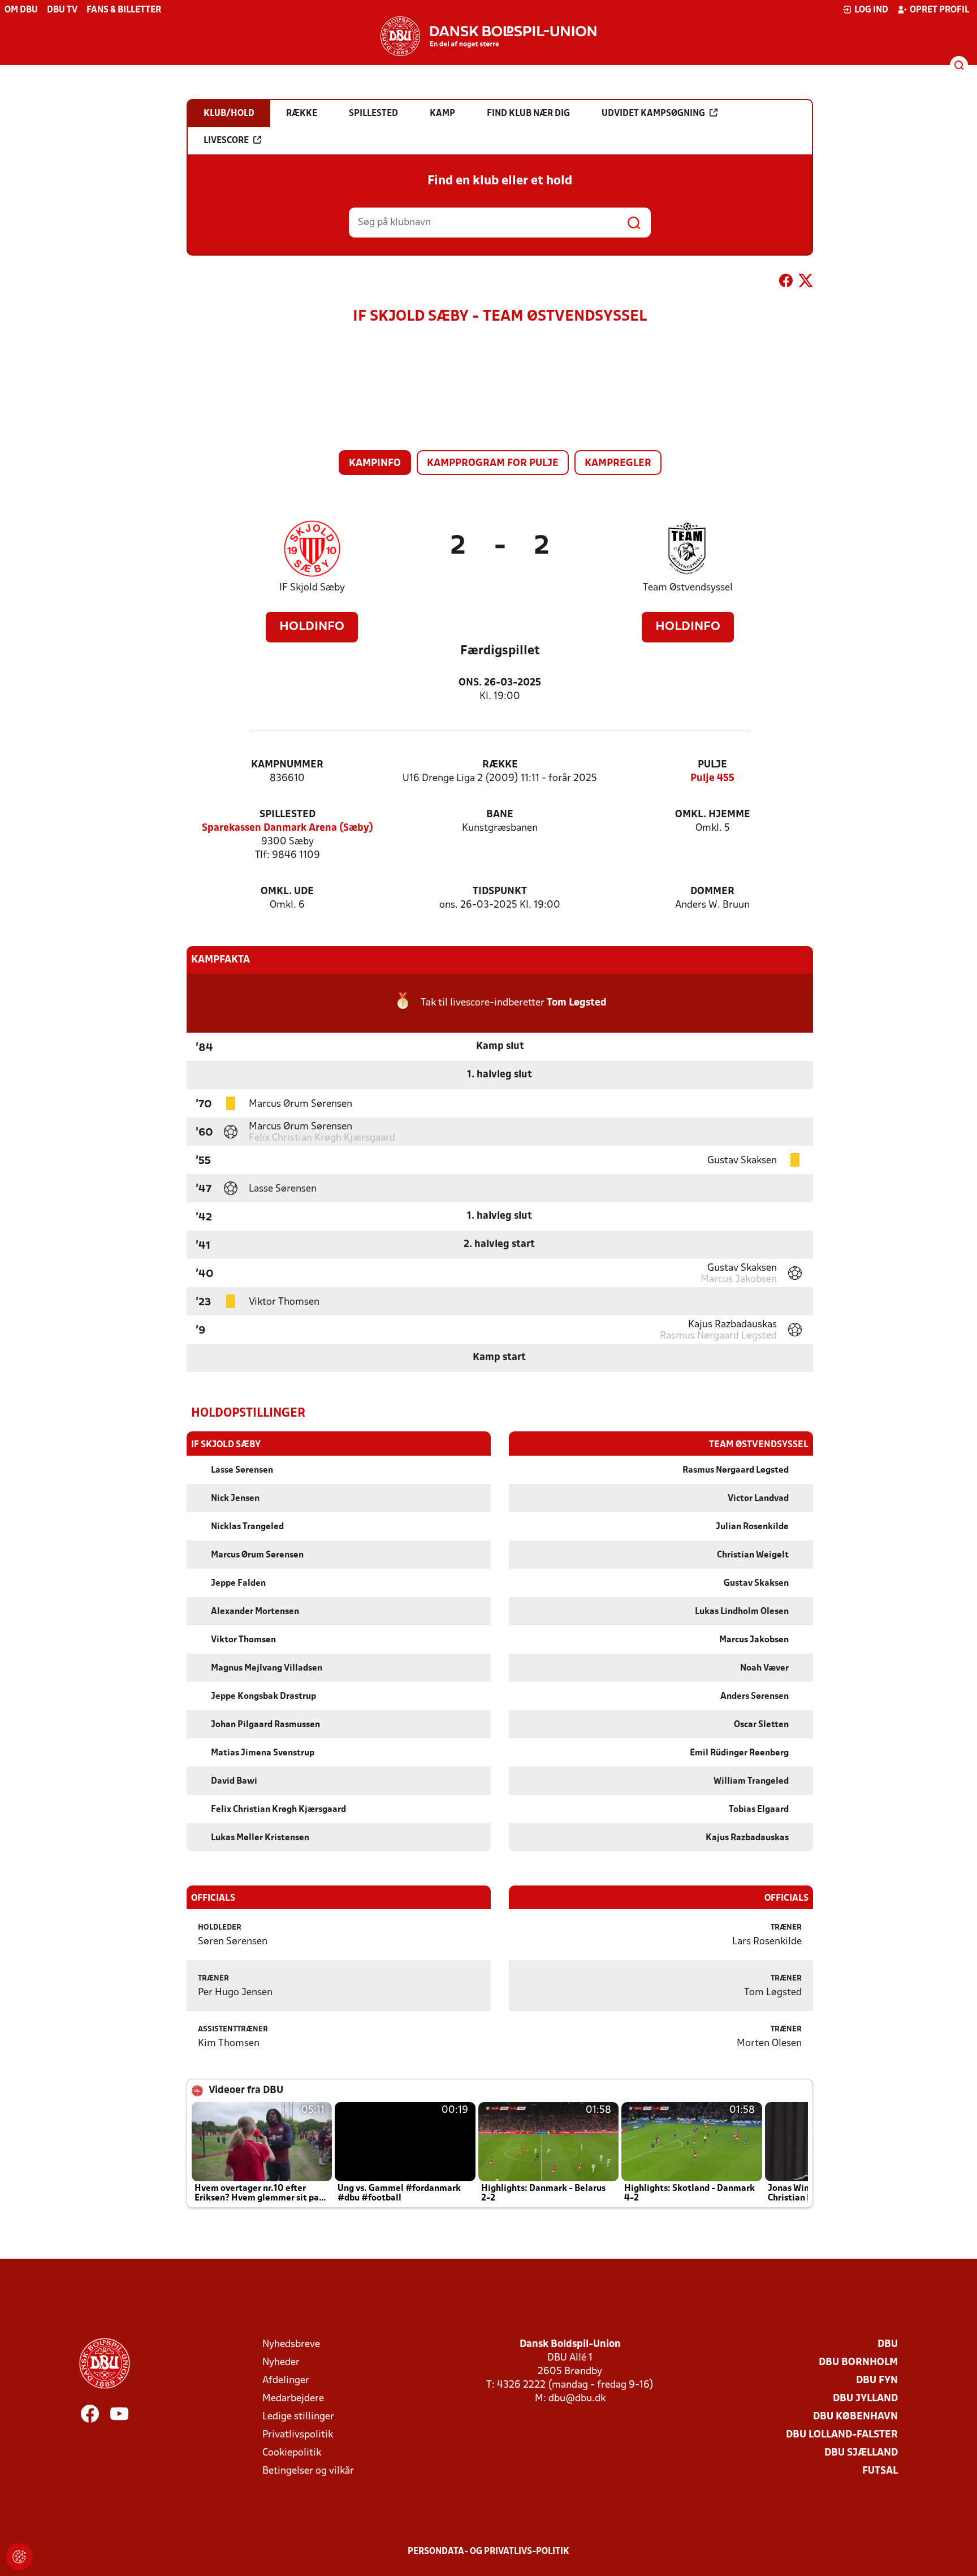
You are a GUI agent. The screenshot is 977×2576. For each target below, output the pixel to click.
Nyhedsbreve (291, 2344)
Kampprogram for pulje (493, 463)
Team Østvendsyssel (688, 588)
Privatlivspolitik (298, 2435)
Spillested (288, 815)
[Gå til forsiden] (488, 36)
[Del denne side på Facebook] (786, 283)
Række (500, 765)
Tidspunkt (500, 892)
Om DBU (21, 10)
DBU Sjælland (861, 2453)
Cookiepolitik (292, 2453)
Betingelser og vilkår (308, 2471)
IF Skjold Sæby (312, 588)
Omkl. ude (287, 892)
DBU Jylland (865, 2399)
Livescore (226, 141)
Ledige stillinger (298, 2417)
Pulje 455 (712, 778)
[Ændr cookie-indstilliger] (19, 2557)
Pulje (712, 765)
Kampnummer (287, 765)
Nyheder (281, 2363)
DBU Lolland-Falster (842, 2435)
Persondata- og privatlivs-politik (488, 2552)
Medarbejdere (293, 2399)
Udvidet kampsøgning (653, 114)
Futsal (880, 2471)
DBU (888, 2344)
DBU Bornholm (858, 2363)
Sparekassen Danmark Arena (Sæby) (288, 828)
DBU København (855, 2417)
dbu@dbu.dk (577, 2399)
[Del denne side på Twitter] (806, 283)
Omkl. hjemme (713, 815)
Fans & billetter (124, 10)
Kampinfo (375, 463)
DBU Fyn (877, 2381)
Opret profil (939, 10)
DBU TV (62, 10)
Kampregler (618, 463)
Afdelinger (286, 2381)
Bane (500, 815)
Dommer (712, 892)
